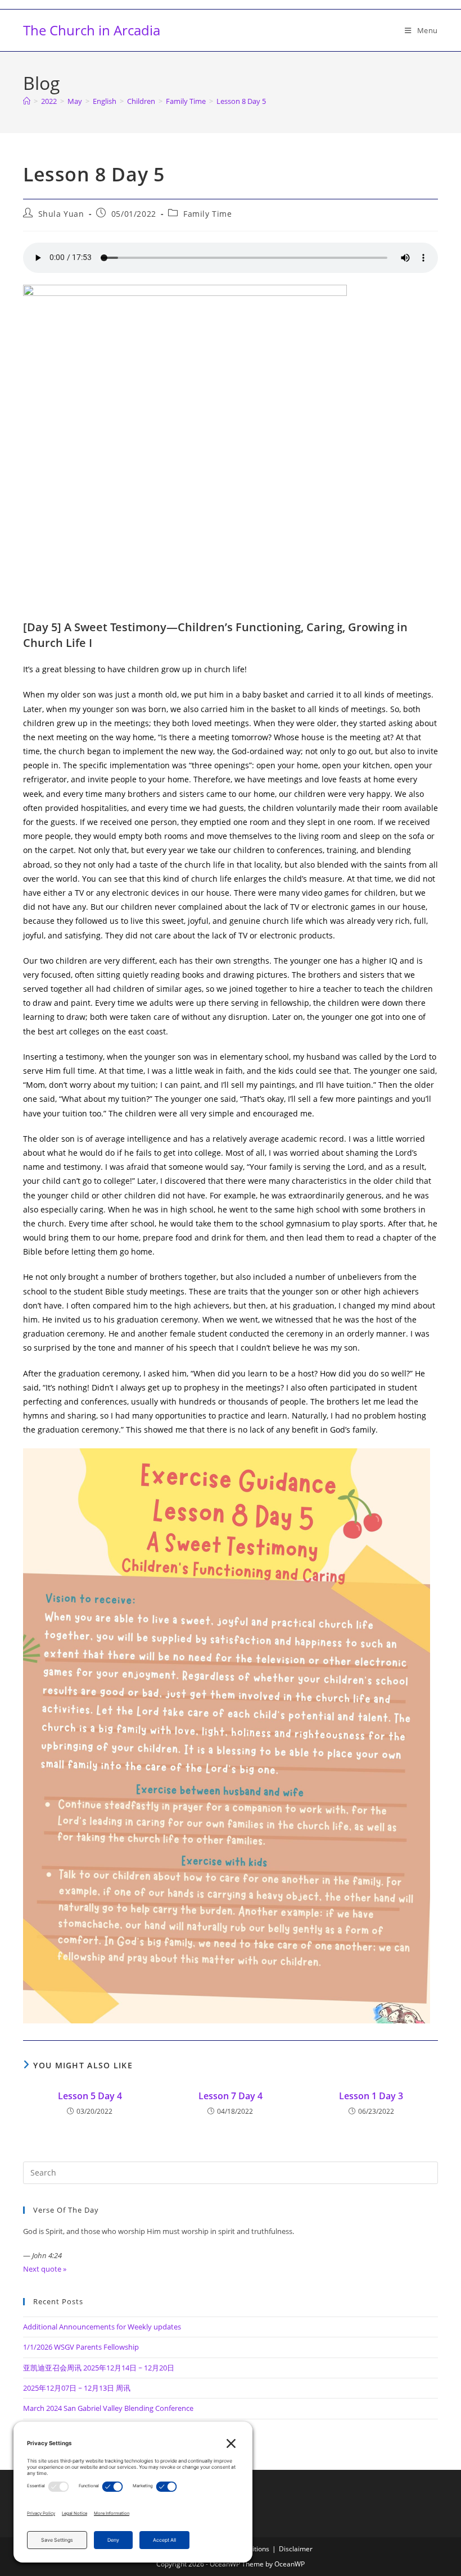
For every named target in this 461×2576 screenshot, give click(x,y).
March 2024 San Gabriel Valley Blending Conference (108, 2408)
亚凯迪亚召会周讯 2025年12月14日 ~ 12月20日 (99, 2368)
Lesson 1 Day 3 (371, 2096)
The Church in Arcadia (92, 30)
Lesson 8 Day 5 (241, 101)
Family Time (208, 214)
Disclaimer (296, 2549)
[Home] (27, 101)
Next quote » (45, 2269)
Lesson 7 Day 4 (231, 2096)
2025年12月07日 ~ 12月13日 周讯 (77, 2388)
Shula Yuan (61, 214)
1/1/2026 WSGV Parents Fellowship (81, 2347)
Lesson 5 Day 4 (90, 2096)
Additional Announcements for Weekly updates (102, 2327)
